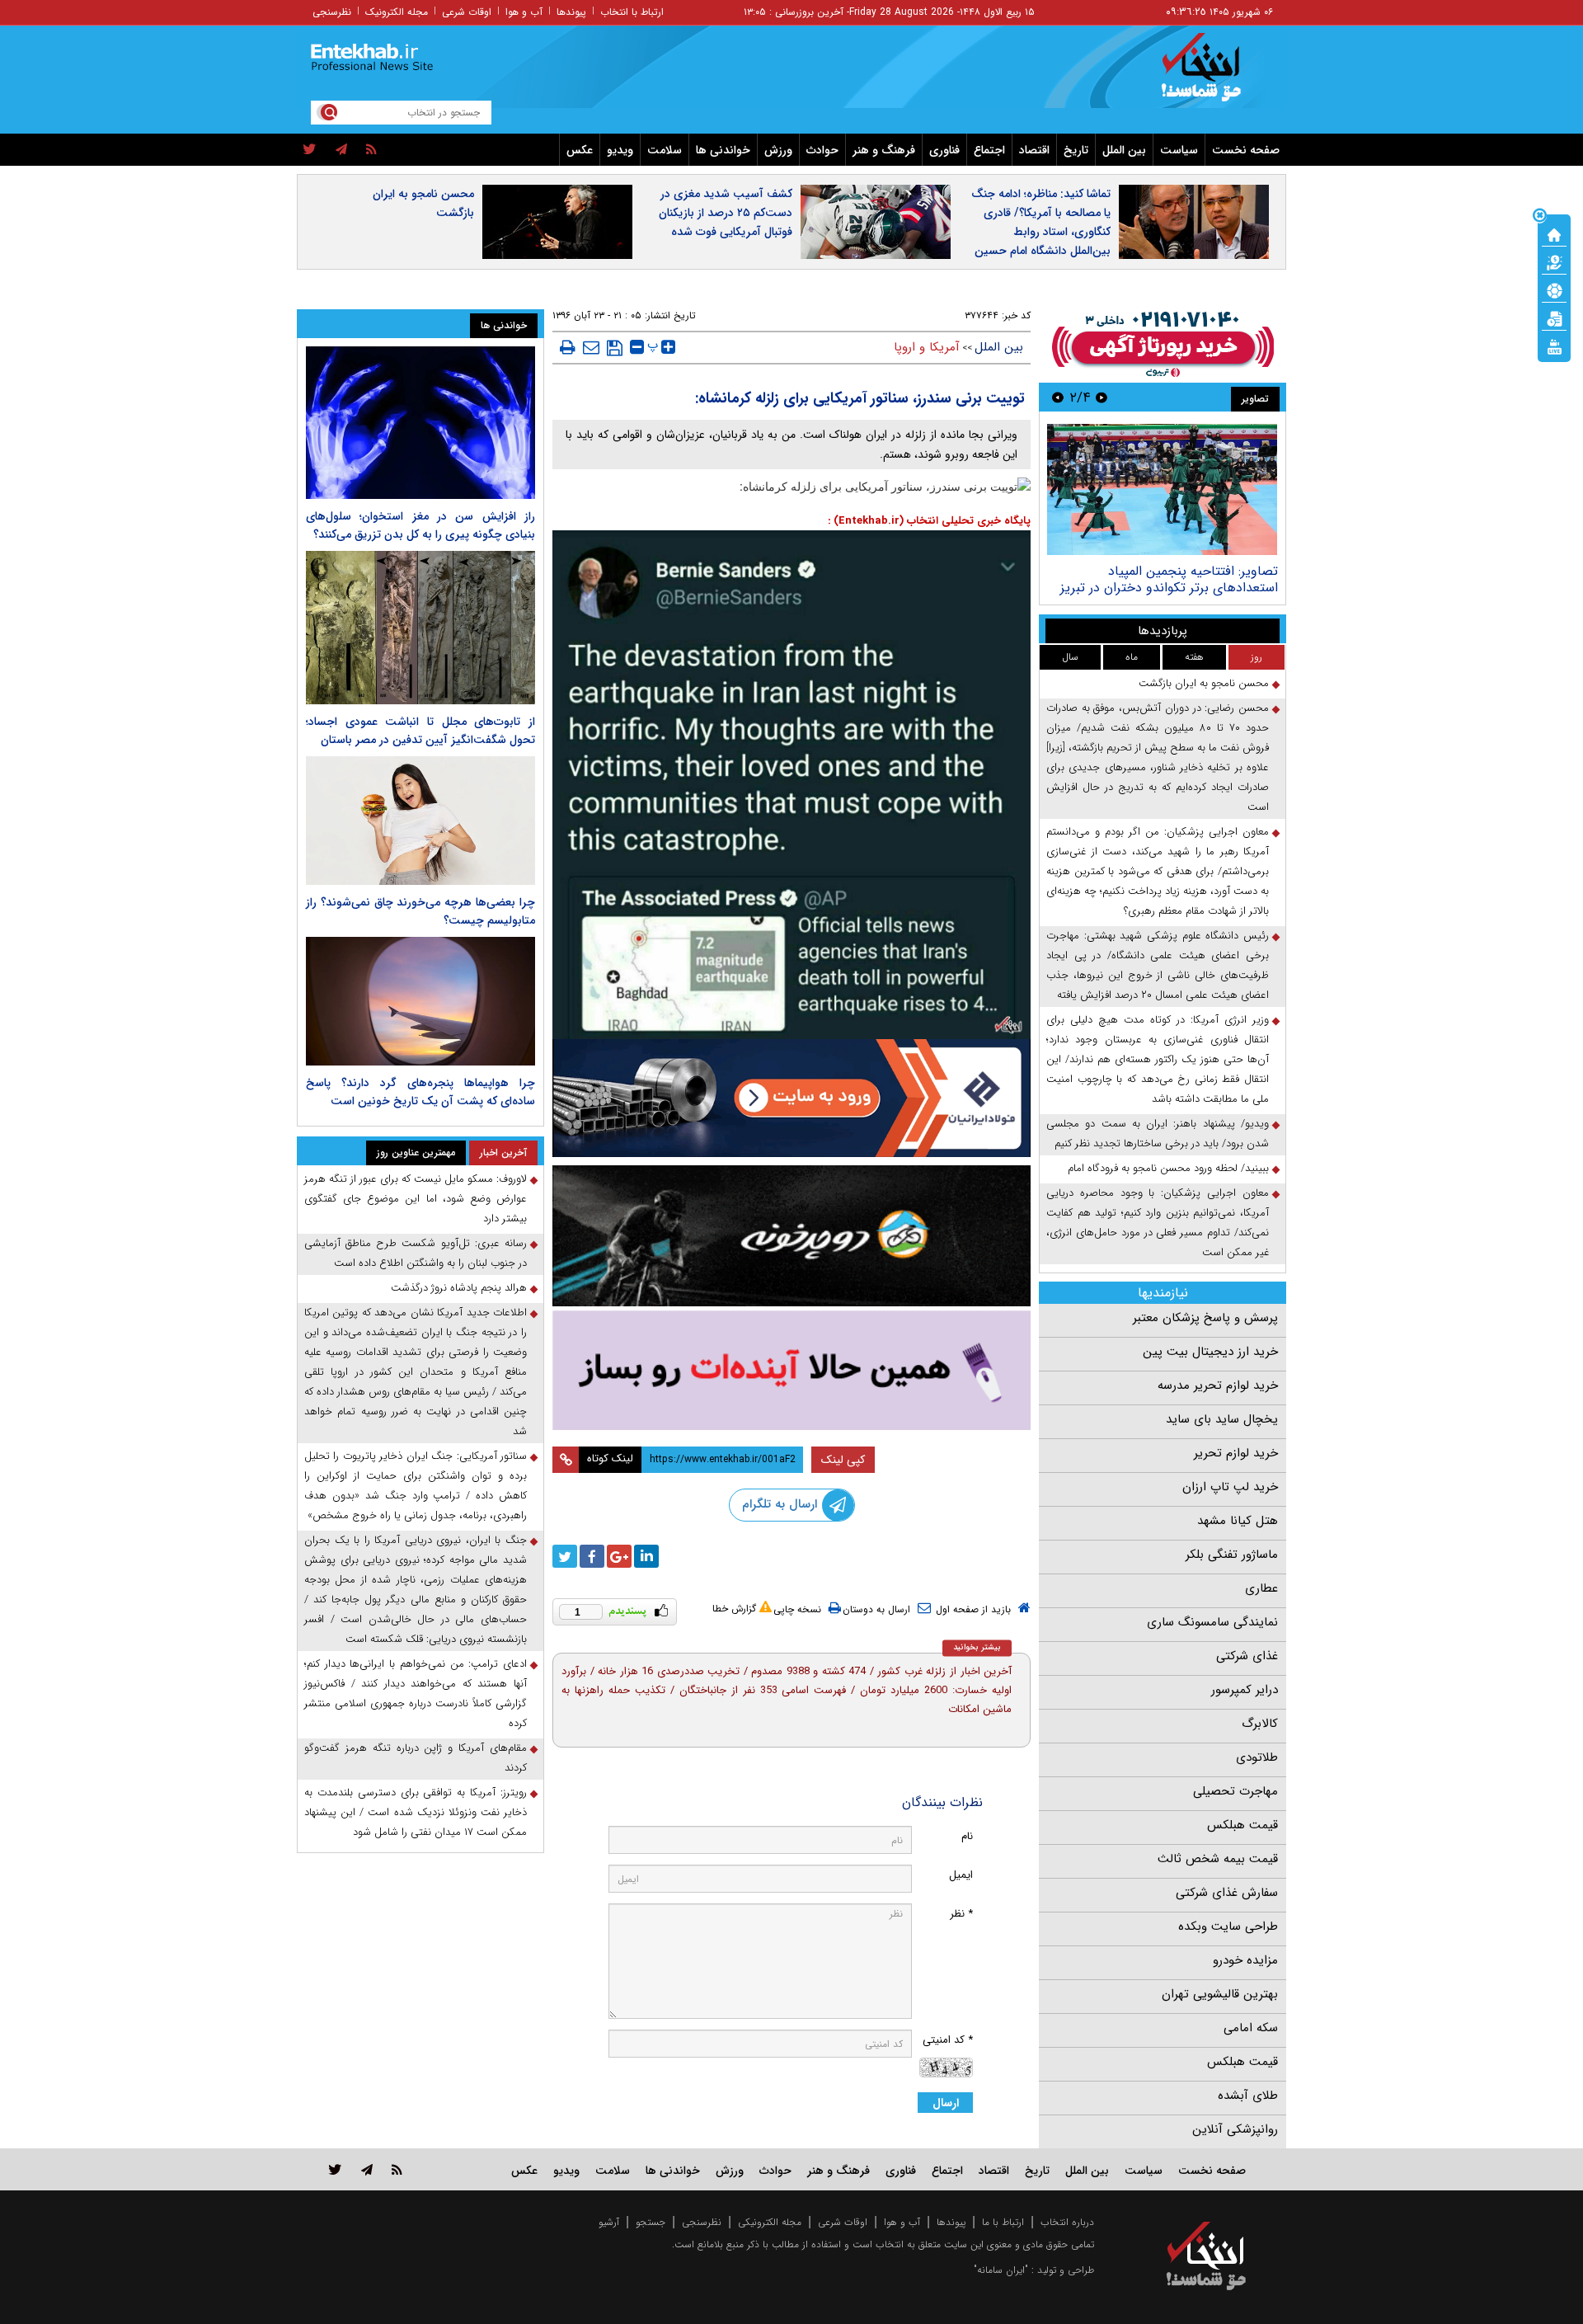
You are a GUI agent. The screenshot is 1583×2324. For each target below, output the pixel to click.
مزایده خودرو (1245, 1960)
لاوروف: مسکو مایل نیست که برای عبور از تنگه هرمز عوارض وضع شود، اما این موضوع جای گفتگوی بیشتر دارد (416, 1199)
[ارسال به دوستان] (591, 347)
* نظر (961, 1914)
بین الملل (1124, 150)
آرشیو (609, 2222)
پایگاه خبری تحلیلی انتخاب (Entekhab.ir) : (929, 521)
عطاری (1261, 1588)
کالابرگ (1260, 1724)
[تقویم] (1554, 318)
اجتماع (989, 150)
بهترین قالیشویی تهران (1220, 1994)
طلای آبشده (1248, 2096)
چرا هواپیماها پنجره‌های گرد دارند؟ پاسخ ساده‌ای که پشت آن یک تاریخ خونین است (420, 1092)
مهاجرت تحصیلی (1235, 1791)
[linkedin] (646, 1556)
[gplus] (619, 1556)
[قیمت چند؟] (1554, 261)
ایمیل (961, 1875)
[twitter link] (335, 2169)
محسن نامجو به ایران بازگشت (423, 203)
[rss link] (397, 2169)
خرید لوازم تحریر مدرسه (1218, 1385)
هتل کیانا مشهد (1238, 1521)
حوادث (822, 150)
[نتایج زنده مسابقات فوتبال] (1554, 346)
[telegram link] (367, 2169)
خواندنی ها (723, 150)
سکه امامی (1251, 2028)
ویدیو (620, 150)
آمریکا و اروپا (927, 347)
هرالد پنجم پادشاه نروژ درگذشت (459, 1288)
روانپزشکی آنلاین (1235, 2129)
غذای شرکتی (1247, 1656)
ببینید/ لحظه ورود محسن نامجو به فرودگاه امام (1168, 1168)
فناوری (944, 150)
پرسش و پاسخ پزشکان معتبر (1205, 1318)
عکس (580, 150)
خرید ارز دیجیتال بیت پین (1210, 1352)
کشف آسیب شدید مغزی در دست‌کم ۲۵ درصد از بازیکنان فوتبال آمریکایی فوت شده (726, 213)
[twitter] (310, 150)
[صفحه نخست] (1554, 233)
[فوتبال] (1554, 289)
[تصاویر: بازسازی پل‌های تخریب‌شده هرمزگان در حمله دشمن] (1162, 489)
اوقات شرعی (467, 12)
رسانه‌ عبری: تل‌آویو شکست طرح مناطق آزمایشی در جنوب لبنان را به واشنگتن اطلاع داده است (416, 1253)
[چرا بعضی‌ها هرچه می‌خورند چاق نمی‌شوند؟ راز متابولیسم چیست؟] (420, 821)
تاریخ (1076, 150)
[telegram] (341, 150)
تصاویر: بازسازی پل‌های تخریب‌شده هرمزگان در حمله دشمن (1182, 579)
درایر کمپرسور (1245, 1690)
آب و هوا (524, 12)
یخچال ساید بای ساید (1222, 1419)
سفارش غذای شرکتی (1227, 1893)
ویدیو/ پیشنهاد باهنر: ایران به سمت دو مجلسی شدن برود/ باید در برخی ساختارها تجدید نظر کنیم (1158, 1134)
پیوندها (571, 12)
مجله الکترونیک (397, 12)
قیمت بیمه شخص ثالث (1218, 1859)
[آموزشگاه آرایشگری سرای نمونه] (791, 1370)
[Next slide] (1058, 397)
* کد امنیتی (948, 2040)
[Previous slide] (1102, 397)
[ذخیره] (615, 348)
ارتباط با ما (1003, 2222)
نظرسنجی (332, 12)
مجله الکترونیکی (770, 2222)
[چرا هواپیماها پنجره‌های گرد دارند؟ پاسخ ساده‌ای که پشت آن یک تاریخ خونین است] (420, 1001)
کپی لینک (843, 1460)
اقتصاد (1034, 150)
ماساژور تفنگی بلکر (1232, 1555)
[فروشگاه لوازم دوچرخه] (791, 1236)
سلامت (665, 150)
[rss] (371, 150)
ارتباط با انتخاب (632, 12)
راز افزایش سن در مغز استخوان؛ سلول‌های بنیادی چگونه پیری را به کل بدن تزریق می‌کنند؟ (420, 525)
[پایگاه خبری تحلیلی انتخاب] (1214, 75)
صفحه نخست (1246, 150)
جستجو (651, 2222)
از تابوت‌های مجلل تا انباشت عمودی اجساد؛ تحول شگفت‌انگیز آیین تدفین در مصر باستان (420, 731)
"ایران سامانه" (1001, 2270)
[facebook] (592, 1556)
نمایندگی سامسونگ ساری (1212, 1622)
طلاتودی (1257, 1757)
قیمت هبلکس (1242, 1825)
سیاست (1179, 150)
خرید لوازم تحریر (1236, 1453)
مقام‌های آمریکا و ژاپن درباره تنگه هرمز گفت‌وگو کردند (416, 1758)
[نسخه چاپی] (568, 347)
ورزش (778, 150)
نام (967, 1836)
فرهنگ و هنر (884, 150)
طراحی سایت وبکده (1228, 1926)
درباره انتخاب (1067, 2222)
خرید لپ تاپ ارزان (1230, 1487)
